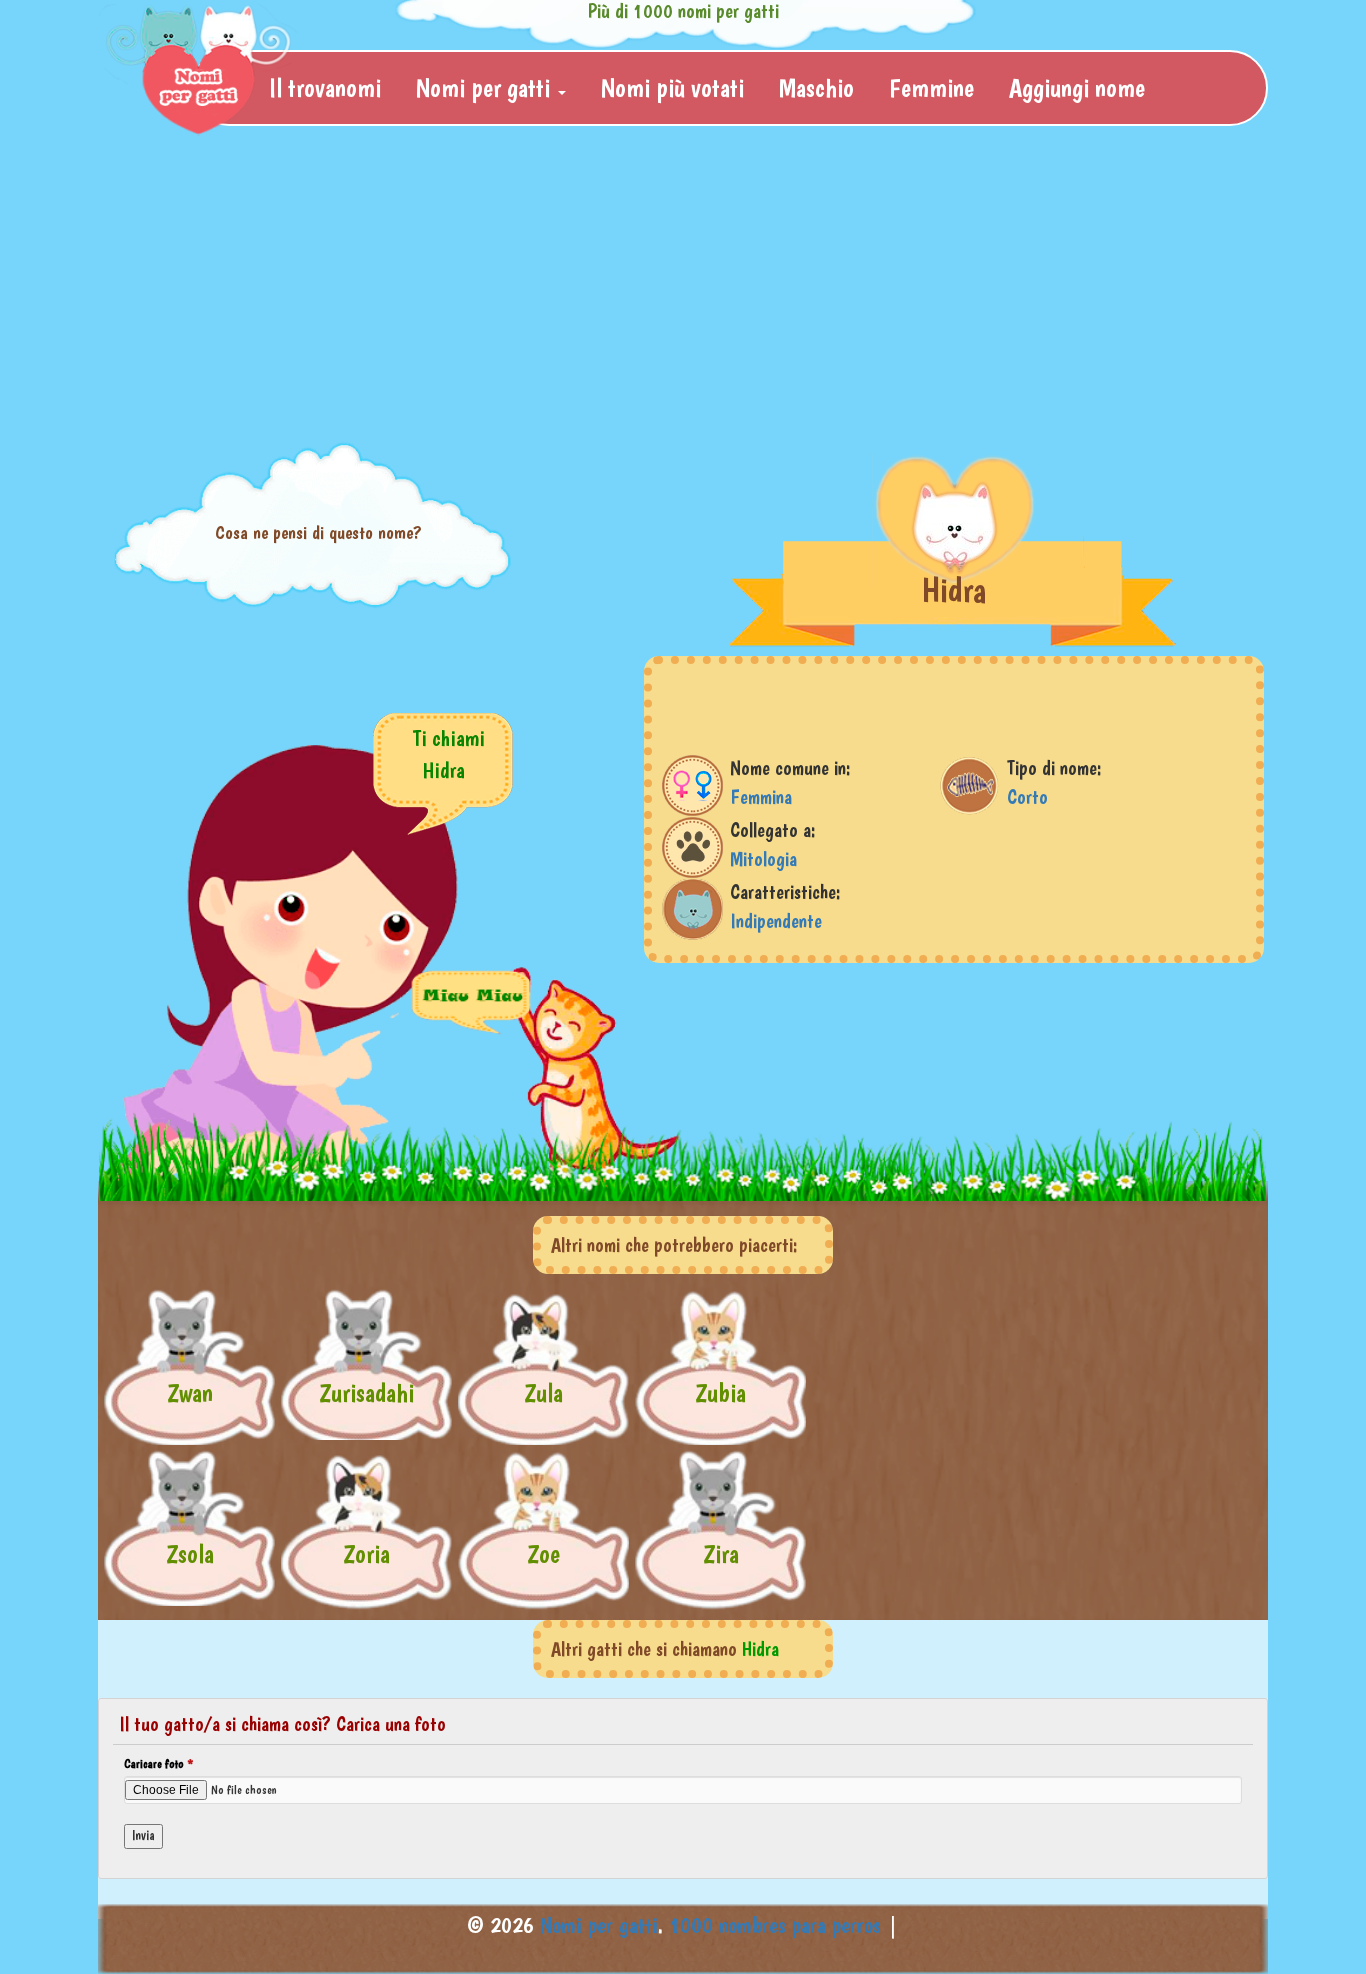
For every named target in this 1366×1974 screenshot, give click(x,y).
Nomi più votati (672, 87)
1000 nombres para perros (775, 1925)
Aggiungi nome (1077, 87)
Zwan (190, 1392)
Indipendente (776, 921)
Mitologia (763, 859)
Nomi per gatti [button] (486, 87)
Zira (721, 1553)
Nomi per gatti (599, 1925)
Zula (543, 1392)
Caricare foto (158, 1764)
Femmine (931, 87)
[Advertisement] (683, 286)
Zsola (190, 1553)
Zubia (720, 1392)
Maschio (816, 87)
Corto (1027, 797)
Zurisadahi (366, 1392)
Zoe (543, 1553)
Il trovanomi (325, 87)
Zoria (366, 1553)
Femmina (761, 797)
